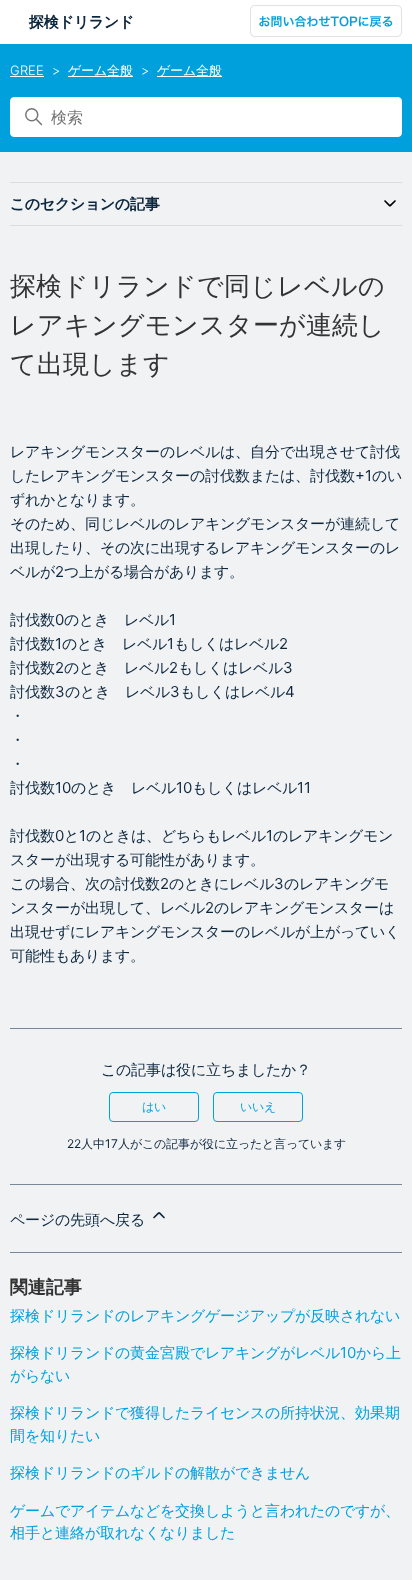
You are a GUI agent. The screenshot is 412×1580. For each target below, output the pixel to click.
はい (154, 1106)
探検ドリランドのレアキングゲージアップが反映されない (205, 1315)
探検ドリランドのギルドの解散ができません (160, 1472)
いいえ (258, 1106)
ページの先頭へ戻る (79, 1219)
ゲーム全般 (100, 70)
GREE (27, 70)
